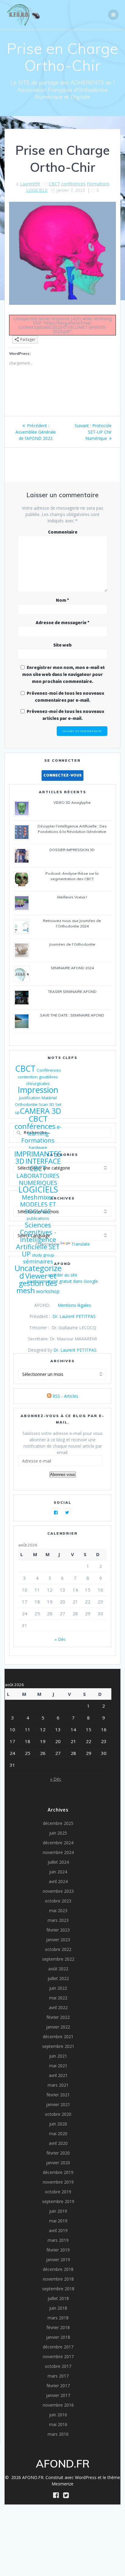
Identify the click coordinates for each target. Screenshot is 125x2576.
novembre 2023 (58, 1891)
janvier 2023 (58, 1940)
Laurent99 (30, 184)
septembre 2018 (58, 2289)
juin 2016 (58, 2415)
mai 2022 (58, 1998)
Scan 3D (46, 1104)
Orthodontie (26, 1104)
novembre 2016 (58, 2405)
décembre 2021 (58, 2037)
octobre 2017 (58, 2366)
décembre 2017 (58, 2347)
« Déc (60, 1639)
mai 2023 (58, 1910)
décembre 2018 (58, 2269)
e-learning (44, 1130)
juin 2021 (58, 2056)
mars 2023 (58, 1920)
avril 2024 (58, 1881)
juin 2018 (58, 2308)
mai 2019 (58, 2221)
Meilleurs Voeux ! (72, 897)
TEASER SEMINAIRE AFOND (72, 992)
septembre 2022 (58, 1959)
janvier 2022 (58, 2027)
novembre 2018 (58, 2279)
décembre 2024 (58, 1843)
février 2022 (58, 2017)
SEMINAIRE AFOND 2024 (72, 968)
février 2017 (58, 2386)
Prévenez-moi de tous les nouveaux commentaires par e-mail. (66, 697)
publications (38, 1218)
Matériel (49, 1098)
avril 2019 (58, 2230)
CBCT (54, 184)
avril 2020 (58, 2143)
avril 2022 (58, 2007)
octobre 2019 (58, 2192)
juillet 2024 (58, 1862)
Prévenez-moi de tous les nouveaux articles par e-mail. (66, 715)
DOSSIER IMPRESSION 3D (72, 850)
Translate (81, 1244)
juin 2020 (58, 2124)
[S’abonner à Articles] (49, 1396)
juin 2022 (58, 1988)
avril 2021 (58, 2075)
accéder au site (62, 1275)
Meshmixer (38, 1197)
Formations (98, 184)
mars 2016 (58, 2434)
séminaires (38, 1261)
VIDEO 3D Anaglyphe (72, 802)
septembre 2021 (58, 2046)
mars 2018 (58, 2318)
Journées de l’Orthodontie (72, 944)
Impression (38, 1090)
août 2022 (58, 1969)
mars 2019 (58, 2240)
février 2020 (58, 2153)
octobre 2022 (58, 1949)
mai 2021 (58, 2066)
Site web (62, 645)
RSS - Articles (65, 1396)
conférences (73, 184)
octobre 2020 (58, 2114)
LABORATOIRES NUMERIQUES (38, 1179)
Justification (30, 1098)
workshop (48, 1291)
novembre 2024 (58, 1852)
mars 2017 (58, 2376)
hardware (38, 1147)
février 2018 (58, 2327)
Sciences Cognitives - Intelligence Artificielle (36, 1236)
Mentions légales (74, 1305)
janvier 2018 (58, 2337)
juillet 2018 (58, 2298)
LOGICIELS (37, 190)
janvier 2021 (58, 2104)
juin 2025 (58, 1833)
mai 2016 (58, 2424)
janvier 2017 (58, 2395)
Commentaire (63, 532)
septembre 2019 (58, 2201)
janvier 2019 (58, 2260)
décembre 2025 (58, 1823)
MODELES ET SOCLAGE (38, 1208)
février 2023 (58, 1930)
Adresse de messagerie (63, 623)
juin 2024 (58, 1872)
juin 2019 (58, 2211)
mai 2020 (58, 2133)
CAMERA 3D (41, 1111)
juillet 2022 (58, 1978)
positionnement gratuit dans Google (62, 1281)
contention (28, 1077)
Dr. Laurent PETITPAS (74, 1316)
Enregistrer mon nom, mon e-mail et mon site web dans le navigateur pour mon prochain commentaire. (63, 675)
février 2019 (58, 2250)
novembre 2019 (58, 2182)
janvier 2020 (58, 2163)
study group (43, 1255)
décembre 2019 (58, 2172)
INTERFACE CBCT (43, 1165)
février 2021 (58, 2095)
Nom (62, 601)
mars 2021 (58, 2085)
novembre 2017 (58, 2356)
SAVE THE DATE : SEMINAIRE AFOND (72, 1015)
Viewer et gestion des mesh (37, 1283)
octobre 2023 (58, 1901)
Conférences (49, 1070)
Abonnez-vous (63, 1474)
